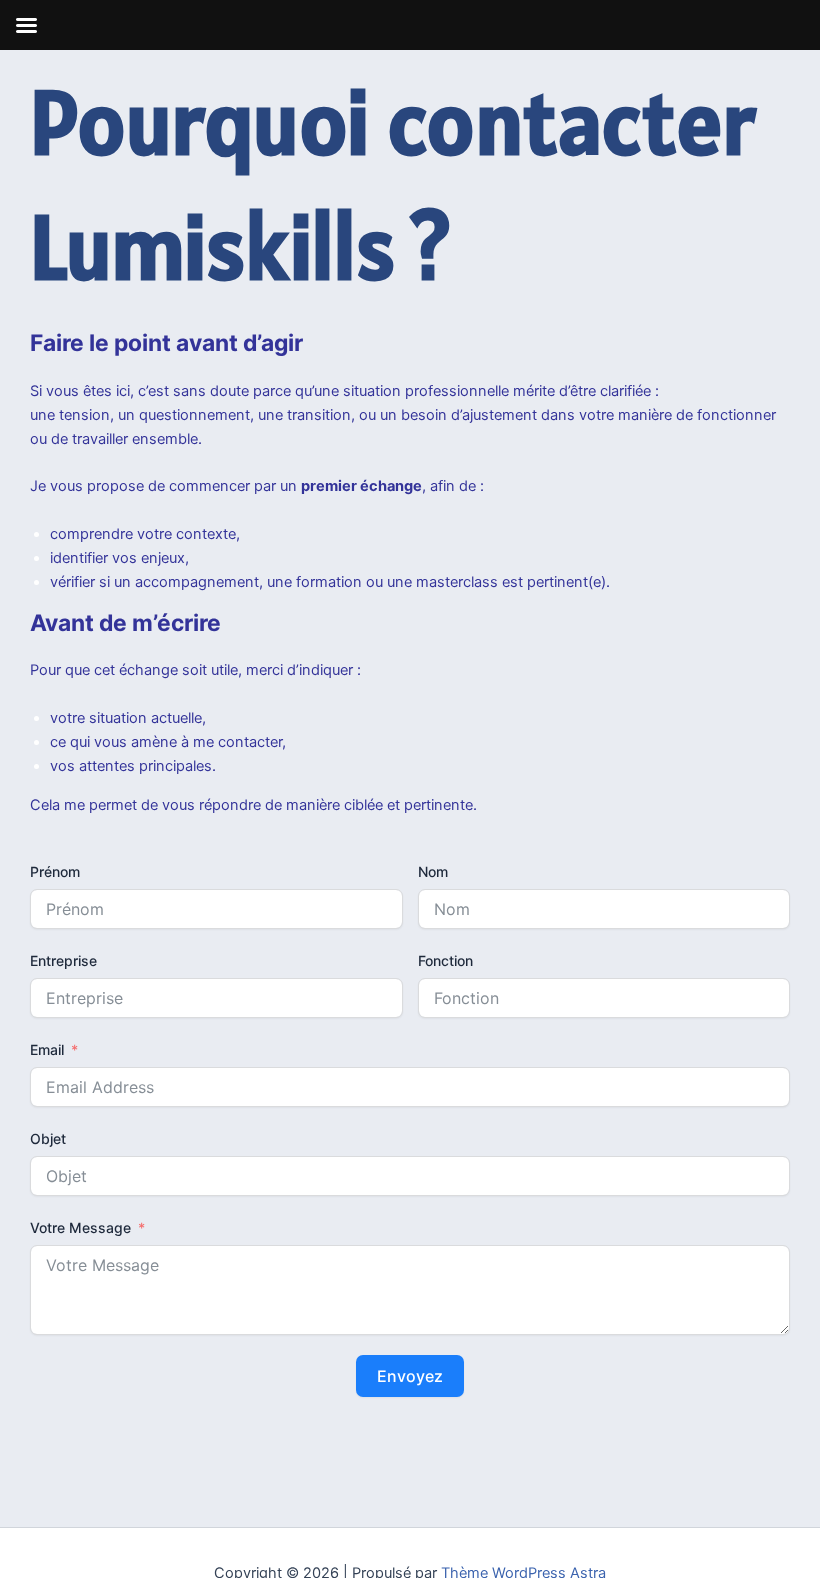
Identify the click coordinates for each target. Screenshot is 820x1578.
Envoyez (410, 1376)
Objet (48, 1138)
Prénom (55, 871)
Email (47, 1049)
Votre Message (80, 1227)
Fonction (445, 960)
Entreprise (63, 960)
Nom (433, 871)
